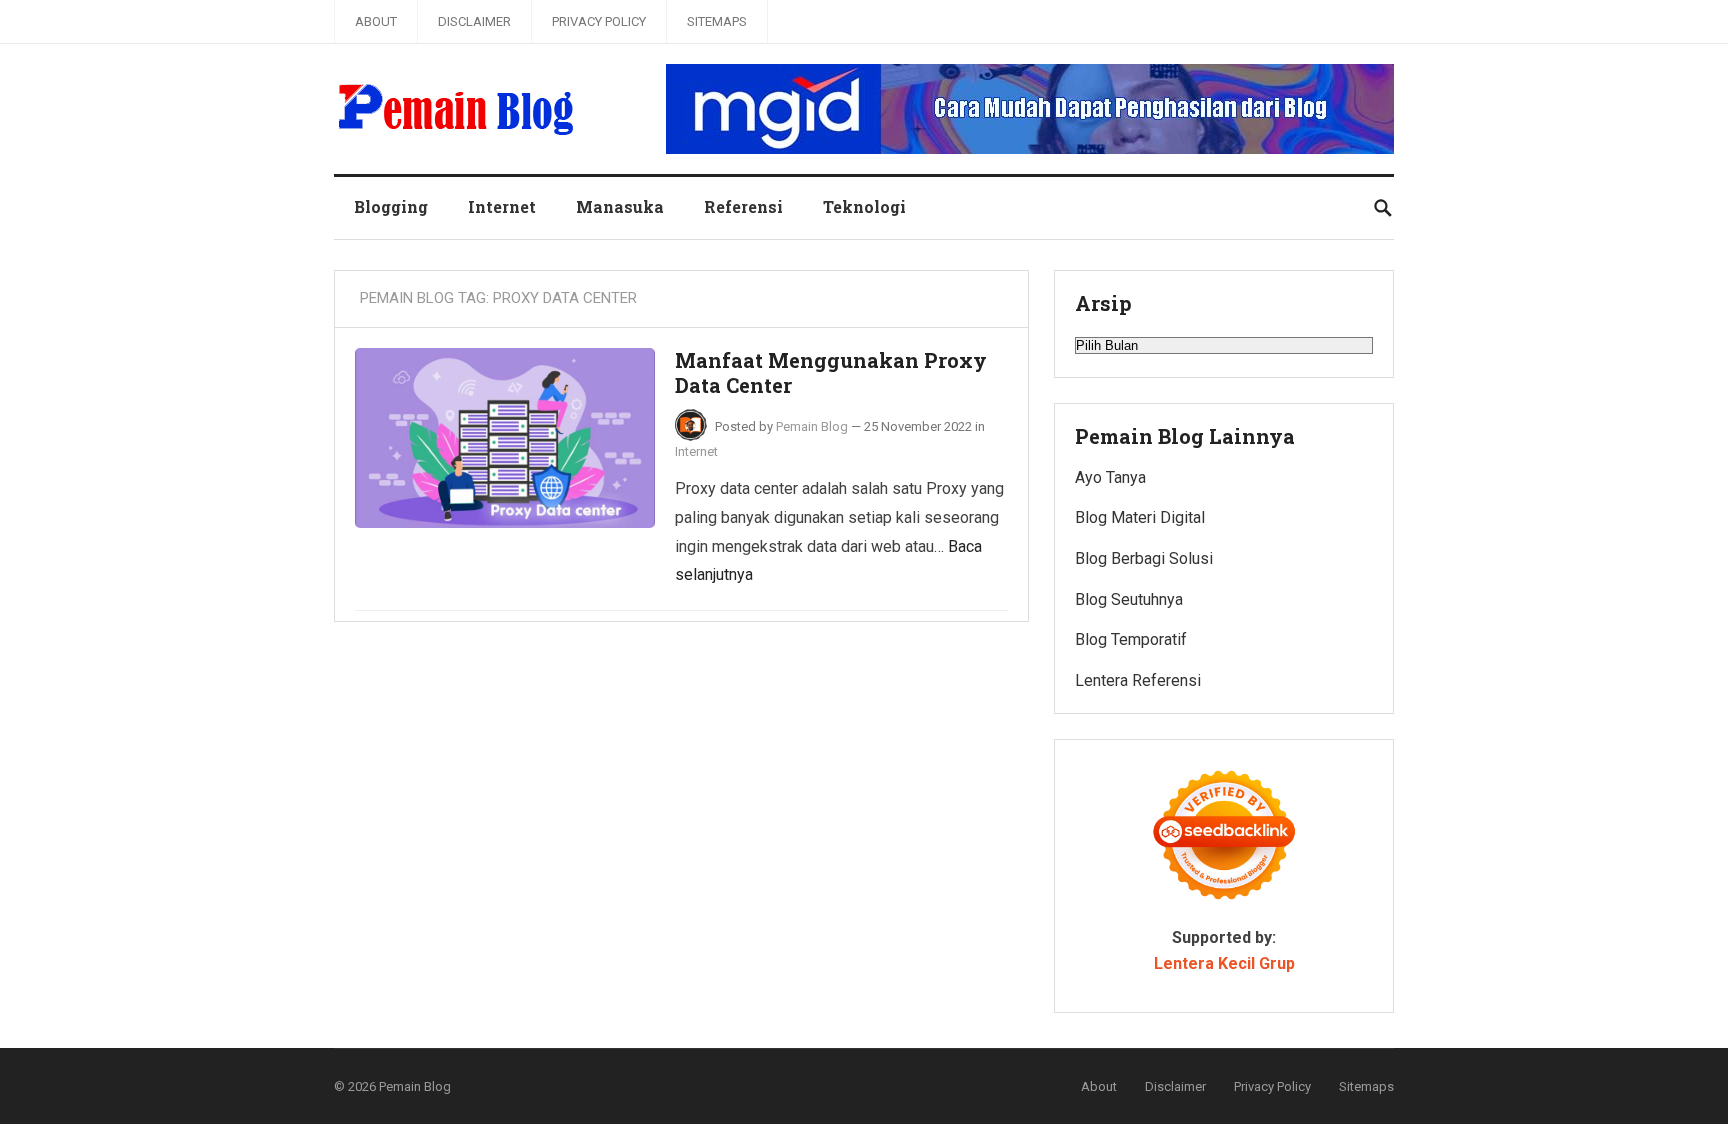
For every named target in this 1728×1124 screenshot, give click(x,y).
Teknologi (864, 206)
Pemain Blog (812, 426)
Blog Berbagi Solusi (1144, 558)
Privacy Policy (599, 21)
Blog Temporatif (1131, 639)
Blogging (391, 206)
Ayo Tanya (1110, 477)
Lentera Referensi (1138, 680)
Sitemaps (717, 21)
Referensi (743, 206)
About (376, 21)
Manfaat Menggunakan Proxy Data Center (831, 373)
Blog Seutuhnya (1129, 599)
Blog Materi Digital (1140, 517)
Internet (502, 206)
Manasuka (620, 206)
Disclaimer (474, 21)
